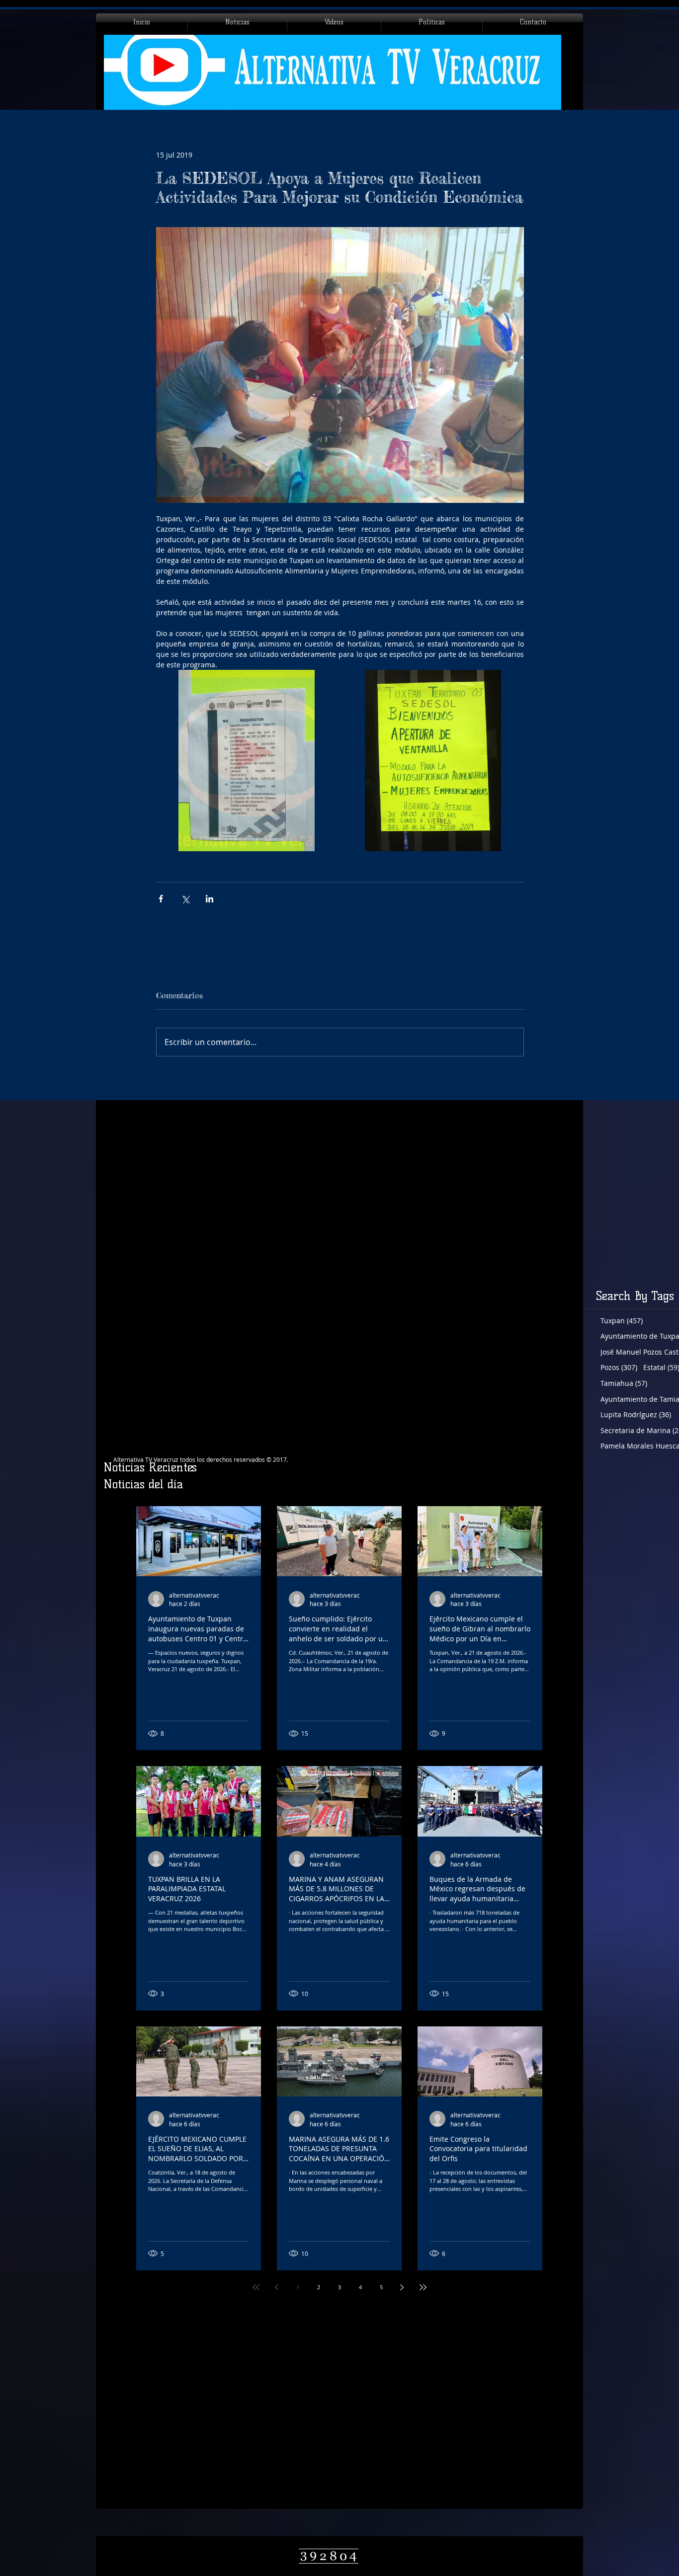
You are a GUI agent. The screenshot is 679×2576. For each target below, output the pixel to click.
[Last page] (423, 2287)
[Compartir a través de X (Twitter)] (185, 899)
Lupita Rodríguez (636, 1414)
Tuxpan (622, 1321)
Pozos (619, 1367)
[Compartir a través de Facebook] (161, 899)
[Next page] (402, 2287)
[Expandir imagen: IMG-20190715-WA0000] (433, 761)
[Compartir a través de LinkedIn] (210, 899)
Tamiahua (624, 1383)
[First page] (256, 2287)
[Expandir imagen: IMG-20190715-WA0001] (247, 761)
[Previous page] (277, 2287)
